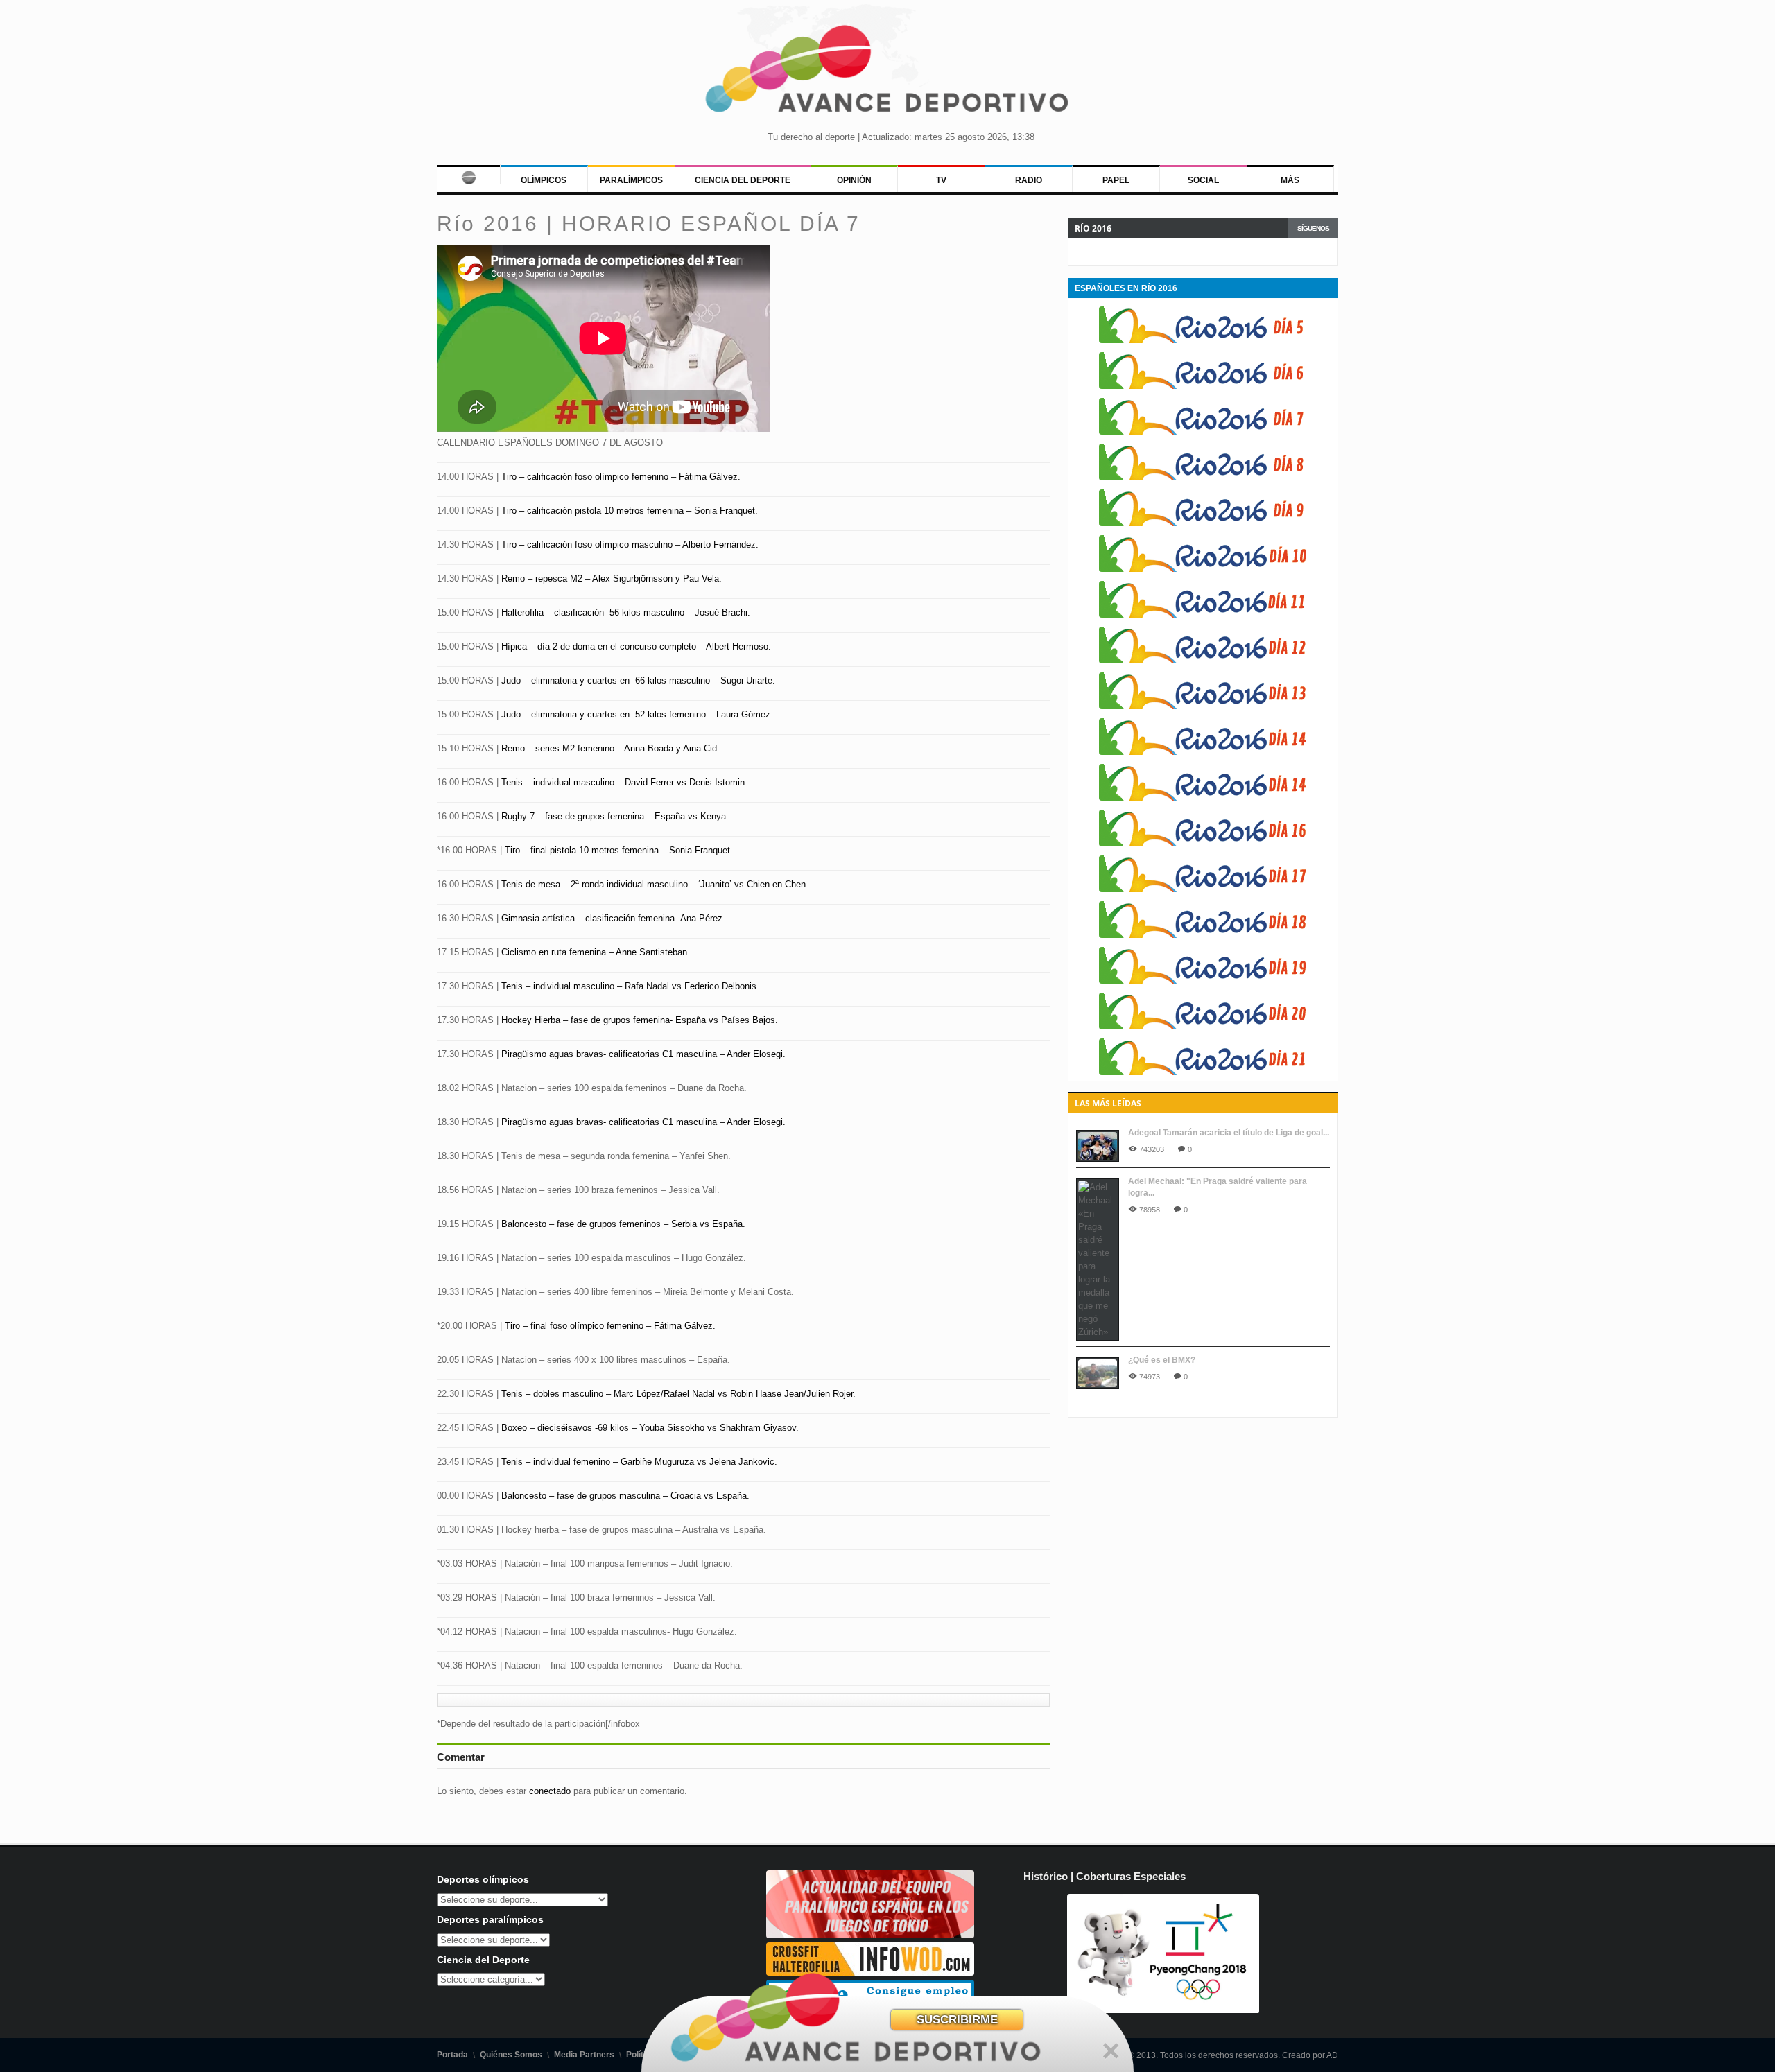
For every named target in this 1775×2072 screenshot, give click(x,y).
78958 (1150, 1210)
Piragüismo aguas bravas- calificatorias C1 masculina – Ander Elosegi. (643, 1054)
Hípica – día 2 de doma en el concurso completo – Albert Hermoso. (636, 646)
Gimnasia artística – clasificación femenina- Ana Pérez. (612, 918)
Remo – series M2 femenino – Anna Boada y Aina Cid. (611, 748)
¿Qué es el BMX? (1162, 1360)
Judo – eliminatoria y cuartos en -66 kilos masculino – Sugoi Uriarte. (638, 680)
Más (1290, 180)
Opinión (854, 180)
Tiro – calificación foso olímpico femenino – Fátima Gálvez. (621, 477)
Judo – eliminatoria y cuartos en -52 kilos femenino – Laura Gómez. (637, 714)
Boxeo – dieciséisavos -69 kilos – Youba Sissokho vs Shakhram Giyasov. (650, 1428)
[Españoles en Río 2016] (1203, 340)
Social (1203, 180)
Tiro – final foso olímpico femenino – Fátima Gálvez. (610, 1326)
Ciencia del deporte (743, 180)
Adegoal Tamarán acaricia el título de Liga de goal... (1229, 1133)
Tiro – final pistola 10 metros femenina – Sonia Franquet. (619, 850)
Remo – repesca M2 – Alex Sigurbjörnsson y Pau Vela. (612, 578)
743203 (1152, 1149)
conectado (550, 1791)
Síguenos (1313, 228)
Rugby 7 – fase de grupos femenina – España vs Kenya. (615, 816)
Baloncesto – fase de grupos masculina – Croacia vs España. (625, 1496)
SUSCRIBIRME (957, 2020)
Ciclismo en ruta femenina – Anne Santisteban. (596, 952)
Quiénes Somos (511, 2055)
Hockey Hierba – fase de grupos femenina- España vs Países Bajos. (640, 1020)
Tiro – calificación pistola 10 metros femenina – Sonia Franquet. (630, 511)
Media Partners (584, 2055)
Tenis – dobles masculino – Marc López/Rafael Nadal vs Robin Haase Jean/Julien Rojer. (678, 1394)
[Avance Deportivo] (887, 73)
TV (941, 180)
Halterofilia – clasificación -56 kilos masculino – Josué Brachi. (626, 612)
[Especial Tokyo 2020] (870, 1935)
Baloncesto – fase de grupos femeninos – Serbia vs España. (623, 1224)
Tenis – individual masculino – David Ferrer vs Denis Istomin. (624, 782)
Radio (1029, 180)
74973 (1150, 1377)
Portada (452, 2055)
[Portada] (468, 175)
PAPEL (1116, 180)
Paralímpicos (631, 180)
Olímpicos (544, 180)
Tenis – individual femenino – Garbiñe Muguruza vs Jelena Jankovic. (639, 1462)
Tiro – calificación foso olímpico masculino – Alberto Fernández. (630, 545)
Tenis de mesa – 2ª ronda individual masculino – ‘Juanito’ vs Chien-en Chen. (655, 884)
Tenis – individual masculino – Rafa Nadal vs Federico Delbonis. (630, 986)
